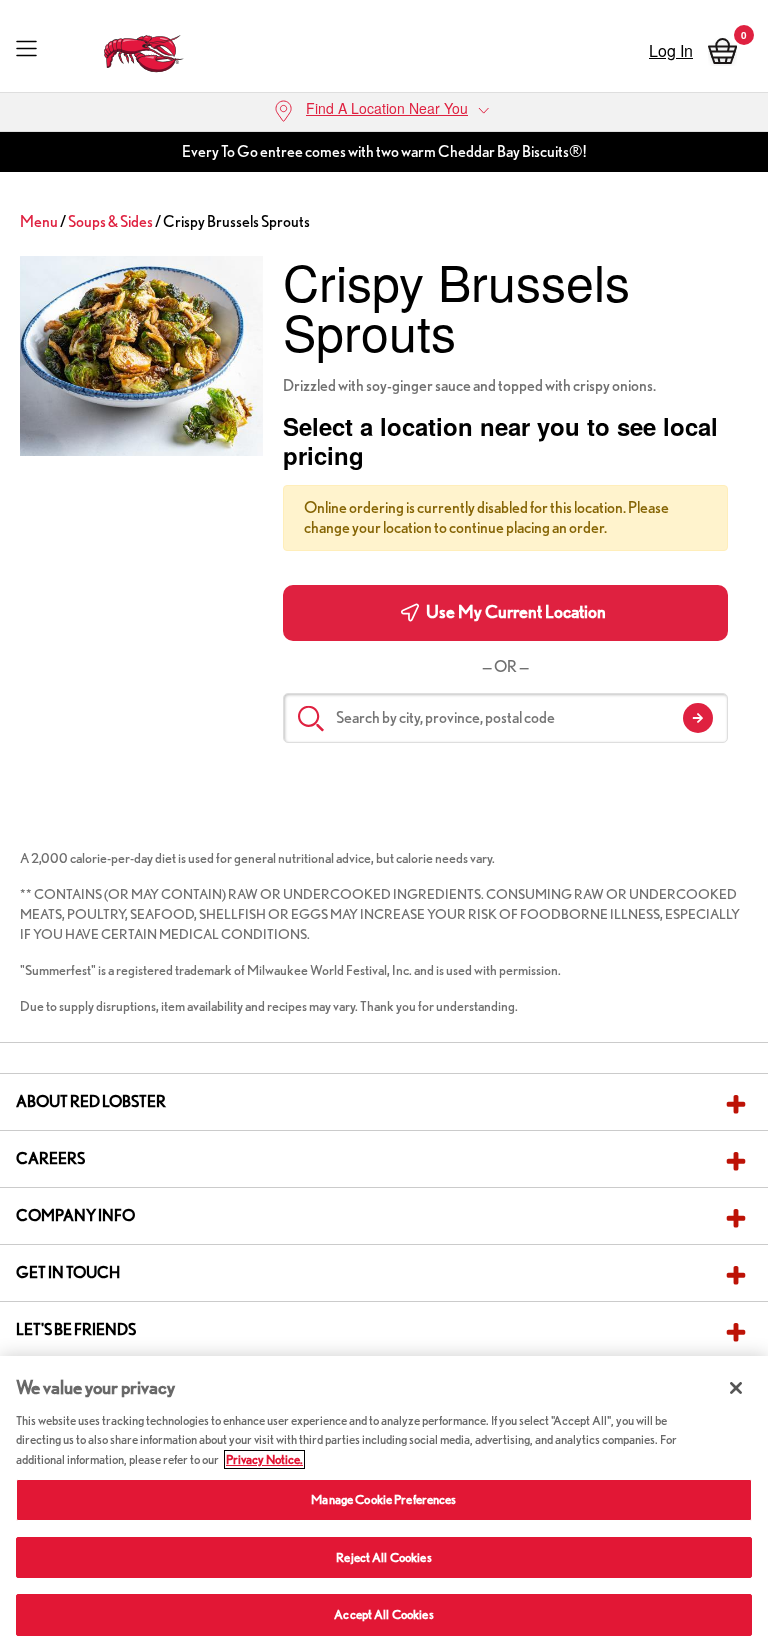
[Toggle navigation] (26, 48)
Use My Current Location (514, 611)
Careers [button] (50, 1158)
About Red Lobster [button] (91, 1101)
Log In (671, 50)
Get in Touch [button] (68, 1272)
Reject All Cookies (383, 1557)
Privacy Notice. (264, 1459)
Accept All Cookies (383, 1614)
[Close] (736, 1388)
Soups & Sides (110, 221)
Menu (39, 221)
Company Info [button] (75, 1215)
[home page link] (144, 48)
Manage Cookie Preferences (383, 1499)
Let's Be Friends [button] (76, 1329)
